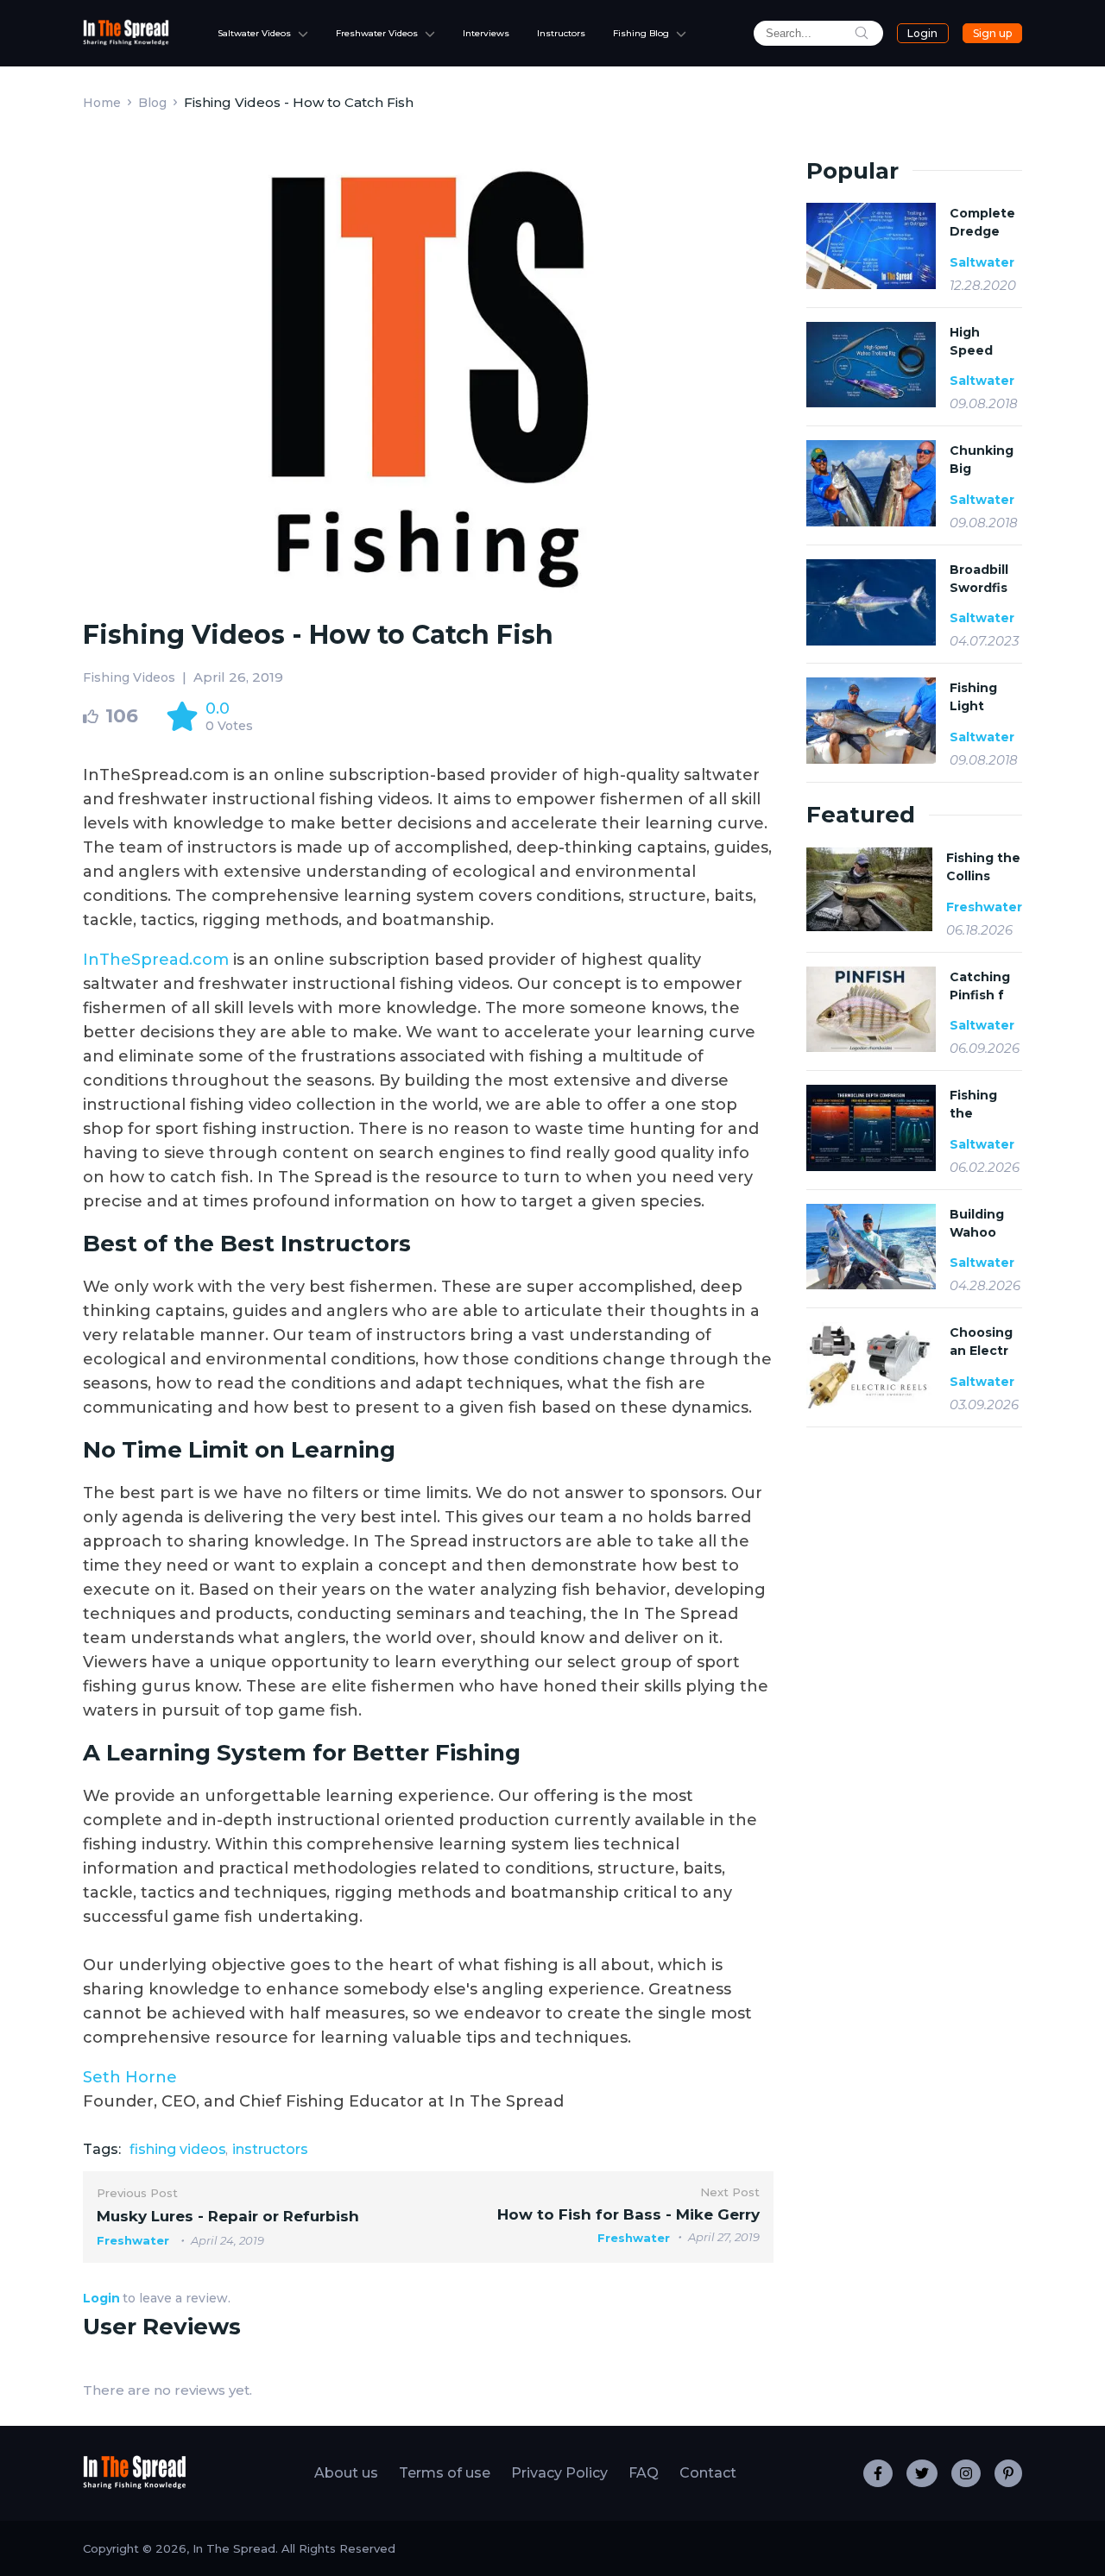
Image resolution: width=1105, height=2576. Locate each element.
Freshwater (984, 907)
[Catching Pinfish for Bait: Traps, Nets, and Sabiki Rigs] (871, 1010)
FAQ (644, 2473)
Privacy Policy (559, 2473)
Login (922, 33)
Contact (708, 2473)
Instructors (561, 33)
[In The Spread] (126, 41)
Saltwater (982, 262)
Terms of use (445, 2473)
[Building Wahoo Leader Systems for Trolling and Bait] (871, 1247)
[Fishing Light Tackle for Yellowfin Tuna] (871, 722)
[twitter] (922, 2473)
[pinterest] (1008, 2473)
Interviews (486, 33)
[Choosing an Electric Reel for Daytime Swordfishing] (871, 1365)
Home (102, 103)
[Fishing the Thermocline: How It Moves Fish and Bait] (871, 1128)
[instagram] (966, 2473)
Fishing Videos (129, 677)
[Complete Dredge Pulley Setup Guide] (871, 248)
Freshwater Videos (377, 33)
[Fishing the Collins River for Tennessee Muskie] (869, 889)
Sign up (992, 33)
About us (346, 2473)
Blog (152, 103)
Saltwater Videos (254, 33)
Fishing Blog (641, 33)
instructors (270, 2149)
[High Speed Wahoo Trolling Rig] (871, 367)
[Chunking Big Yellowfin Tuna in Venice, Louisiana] (871, 485)
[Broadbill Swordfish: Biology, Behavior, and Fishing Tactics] (871, 604)
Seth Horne (130, 2077)
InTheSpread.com (156, 960)
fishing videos (178, 2149)
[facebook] (878, 2473)
